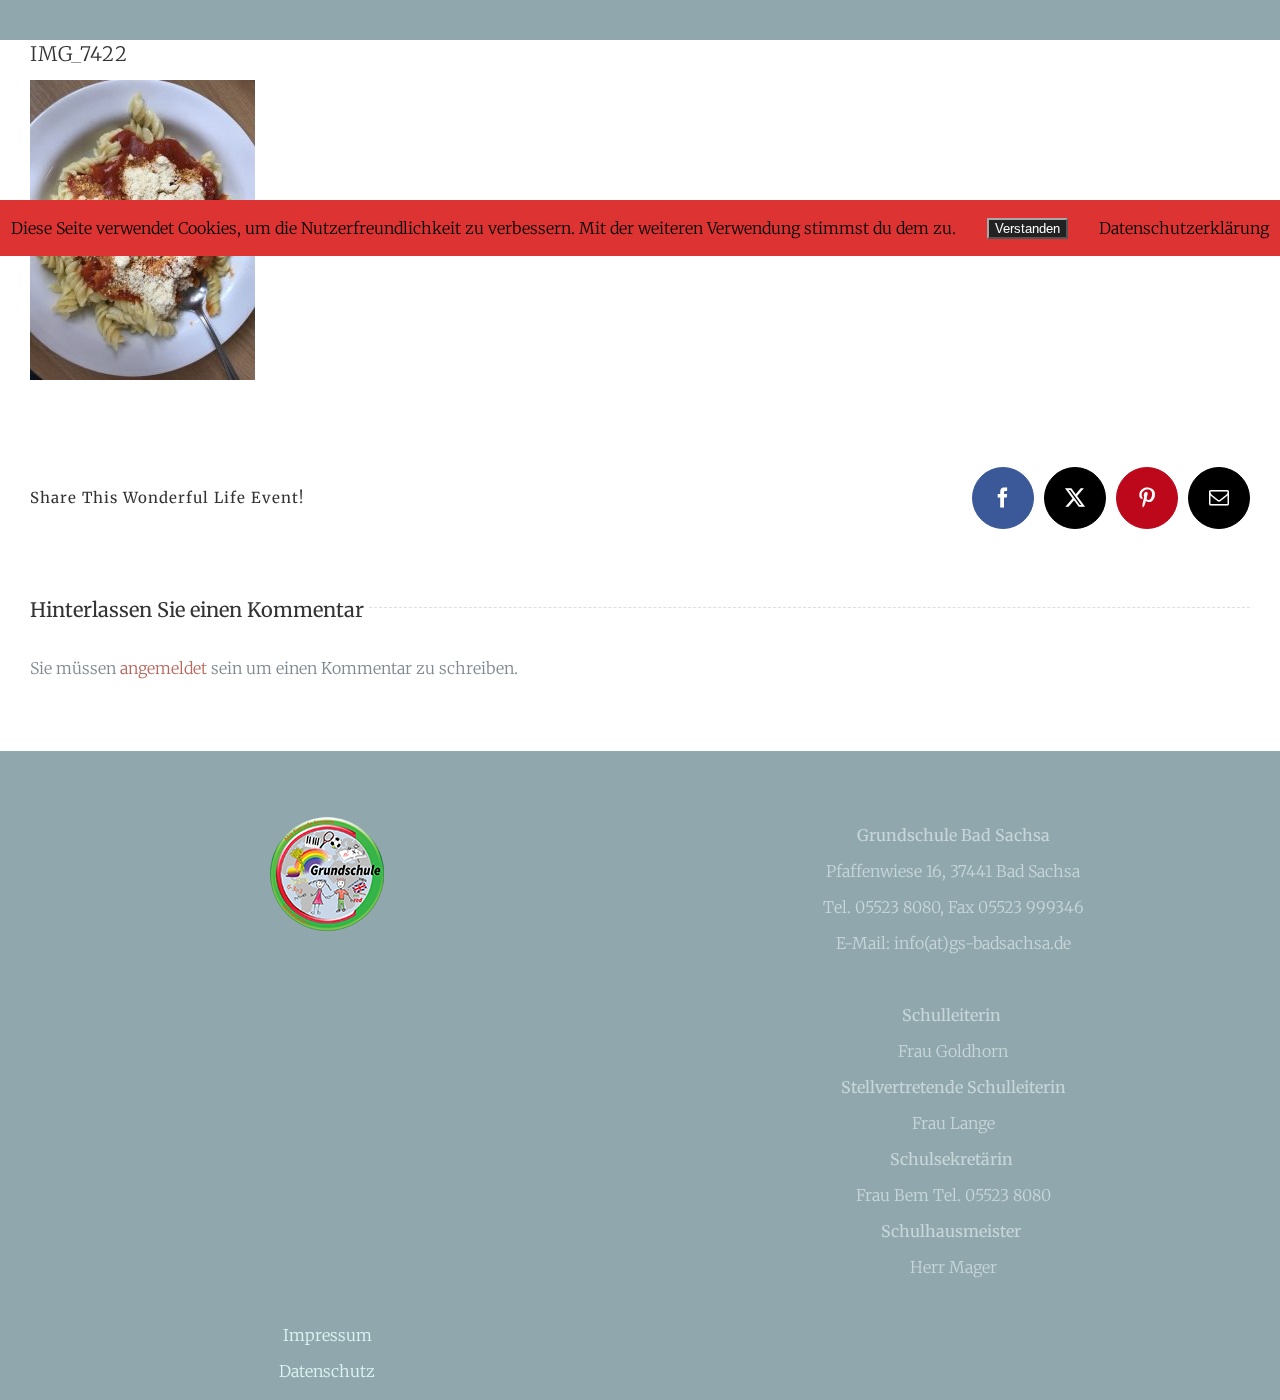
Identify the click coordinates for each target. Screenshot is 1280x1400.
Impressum (327, 1335)
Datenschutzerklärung (1184, 228)
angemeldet (163, 668)
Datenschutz (327, 1371)
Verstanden (1027, 228)
